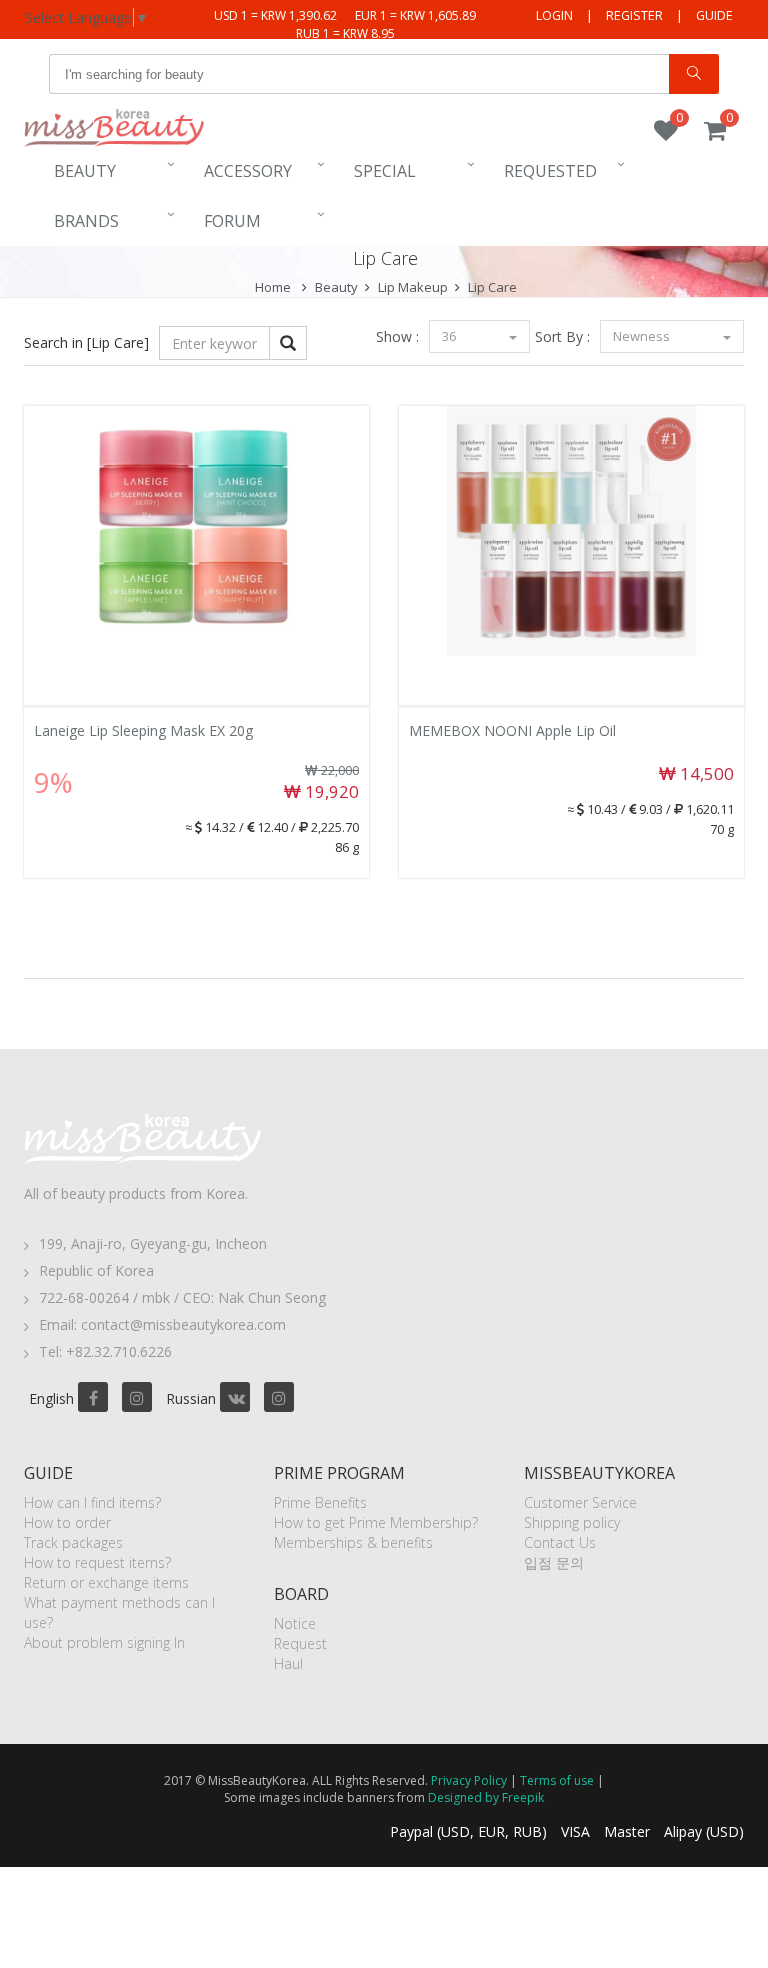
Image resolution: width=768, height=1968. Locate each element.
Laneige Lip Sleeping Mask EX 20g (143, 730)
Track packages (73, 1542)
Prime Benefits (320, 1502)
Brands (86, 221)
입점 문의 (554, 1562)
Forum (232, 221)
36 (450, 336)
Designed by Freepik (486, 1797)
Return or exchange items (106, 1582)
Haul (288, 1663)
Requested (550, 171)
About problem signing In (104, 1642)
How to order (67, 1522)
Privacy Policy (469, 1780)
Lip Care (492, 287)
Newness (643, 336)
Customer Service (580, 1502)
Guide (714, 15)
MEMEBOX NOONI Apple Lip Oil (512, 730)
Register (634, 15)
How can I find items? (92, 1502)
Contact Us (560, 1542)
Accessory (248, 171)
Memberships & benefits (353, 1542)
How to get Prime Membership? (376, 1522)
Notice (295, 1623)
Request (300, 1643)
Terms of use (557, 1780)
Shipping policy (572, 1522)
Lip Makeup (413, 287)
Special (385, 171)
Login (554, 15)
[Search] (694, 74)
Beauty (85, 171)
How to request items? (97, 1562)
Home (273, 287)
